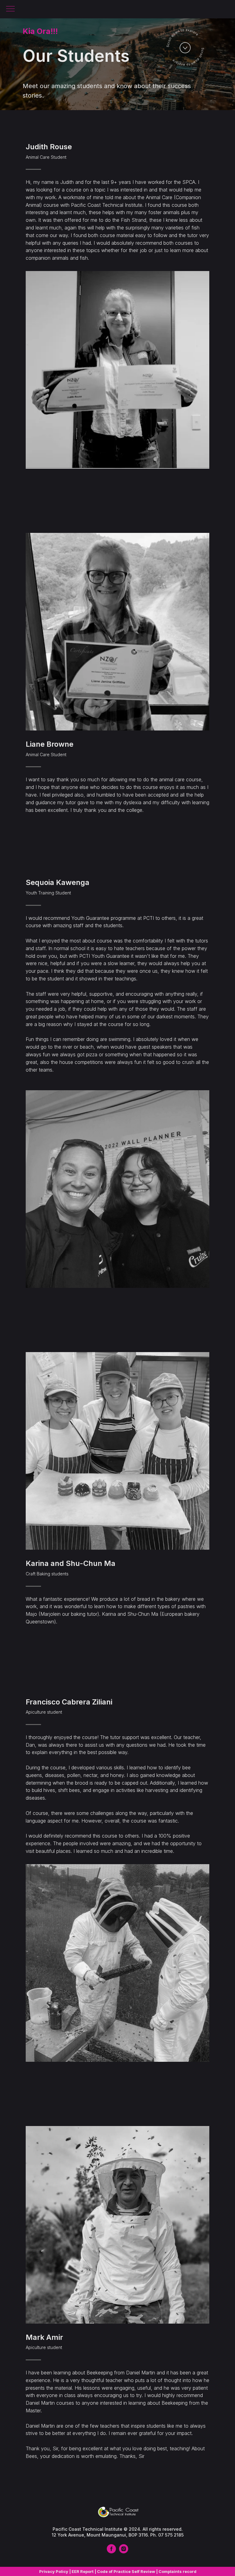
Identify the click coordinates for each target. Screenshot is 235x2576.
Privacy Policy (54, 2571)
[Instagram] (124, 2552)
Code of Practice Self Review (126, 2571)
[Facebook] (111, 2552)
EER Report (83, 2571)
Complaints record (177, 2571)
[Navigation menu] (10, 9)
